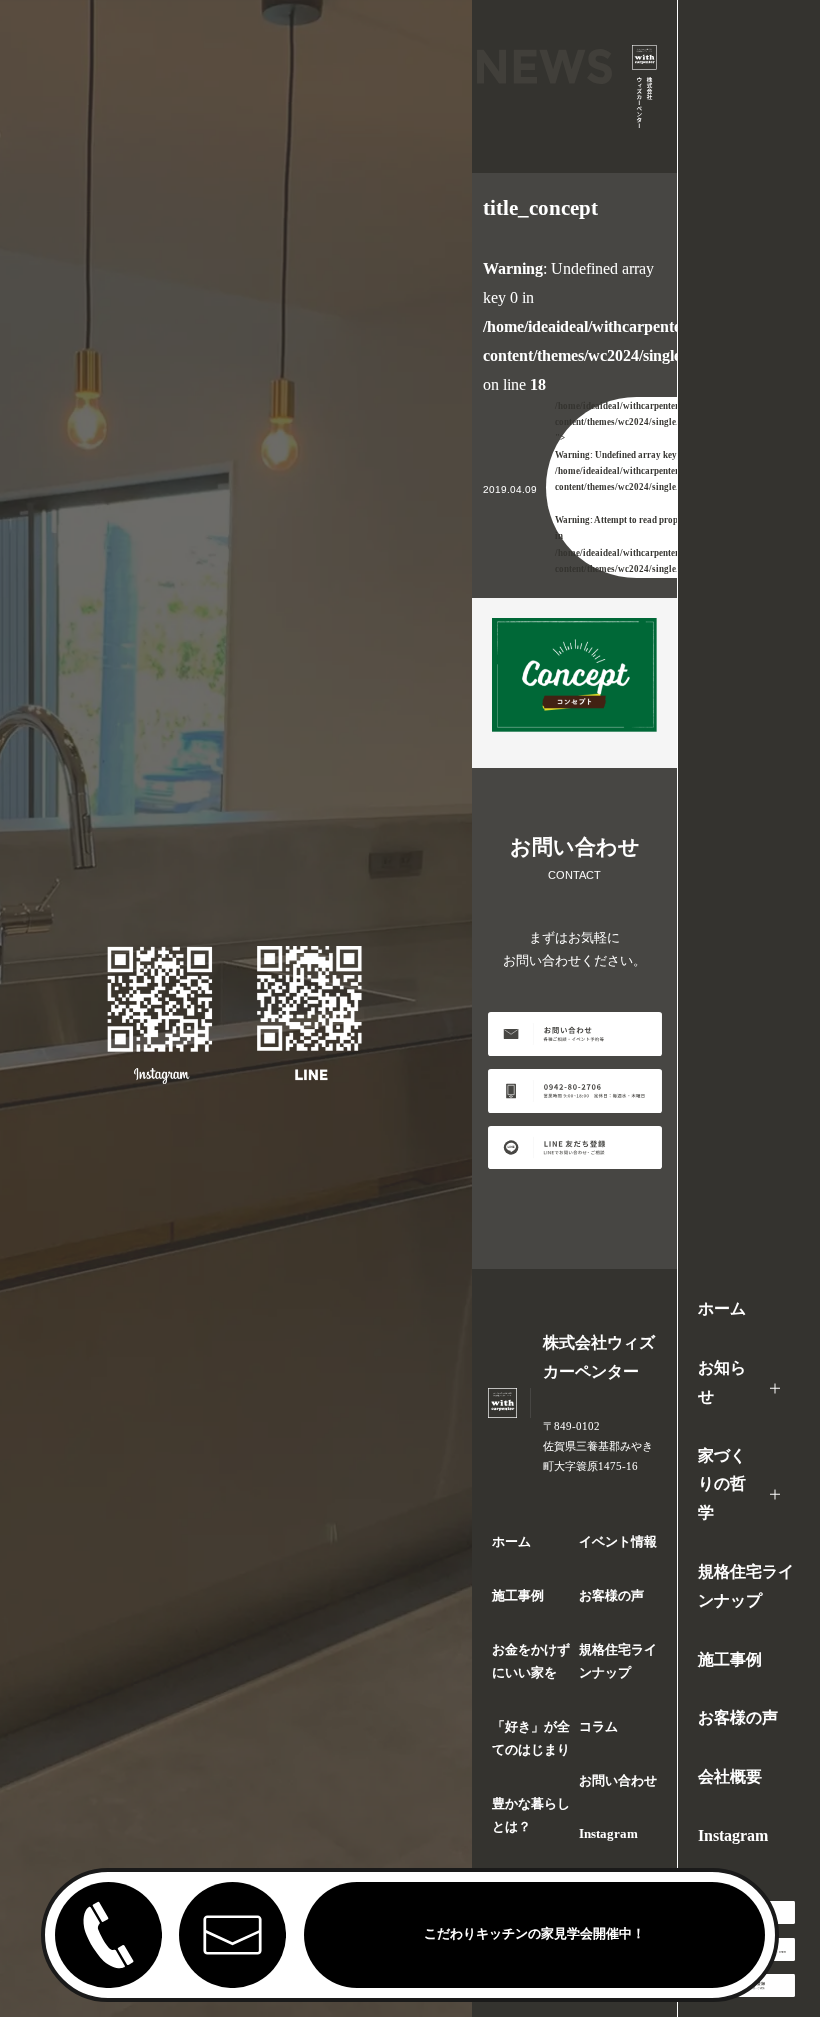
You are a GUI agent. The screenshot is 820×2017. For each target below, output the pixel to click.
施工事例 (730, 1659)
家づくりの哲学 (722, 1484)
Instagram (733, 1835)
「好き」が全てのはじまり (531, 1738)
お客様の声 (738, 1717)
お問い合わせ (618, 1781)
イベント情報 (618, 1542)
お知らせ (722, 1382)
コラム (598, 1727)
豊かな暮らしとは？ (531, 1815)
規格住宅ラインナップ (746, 1586)
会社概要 (730, 1776)
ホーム (722, 1308)
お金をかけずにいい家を (531, 1661)
